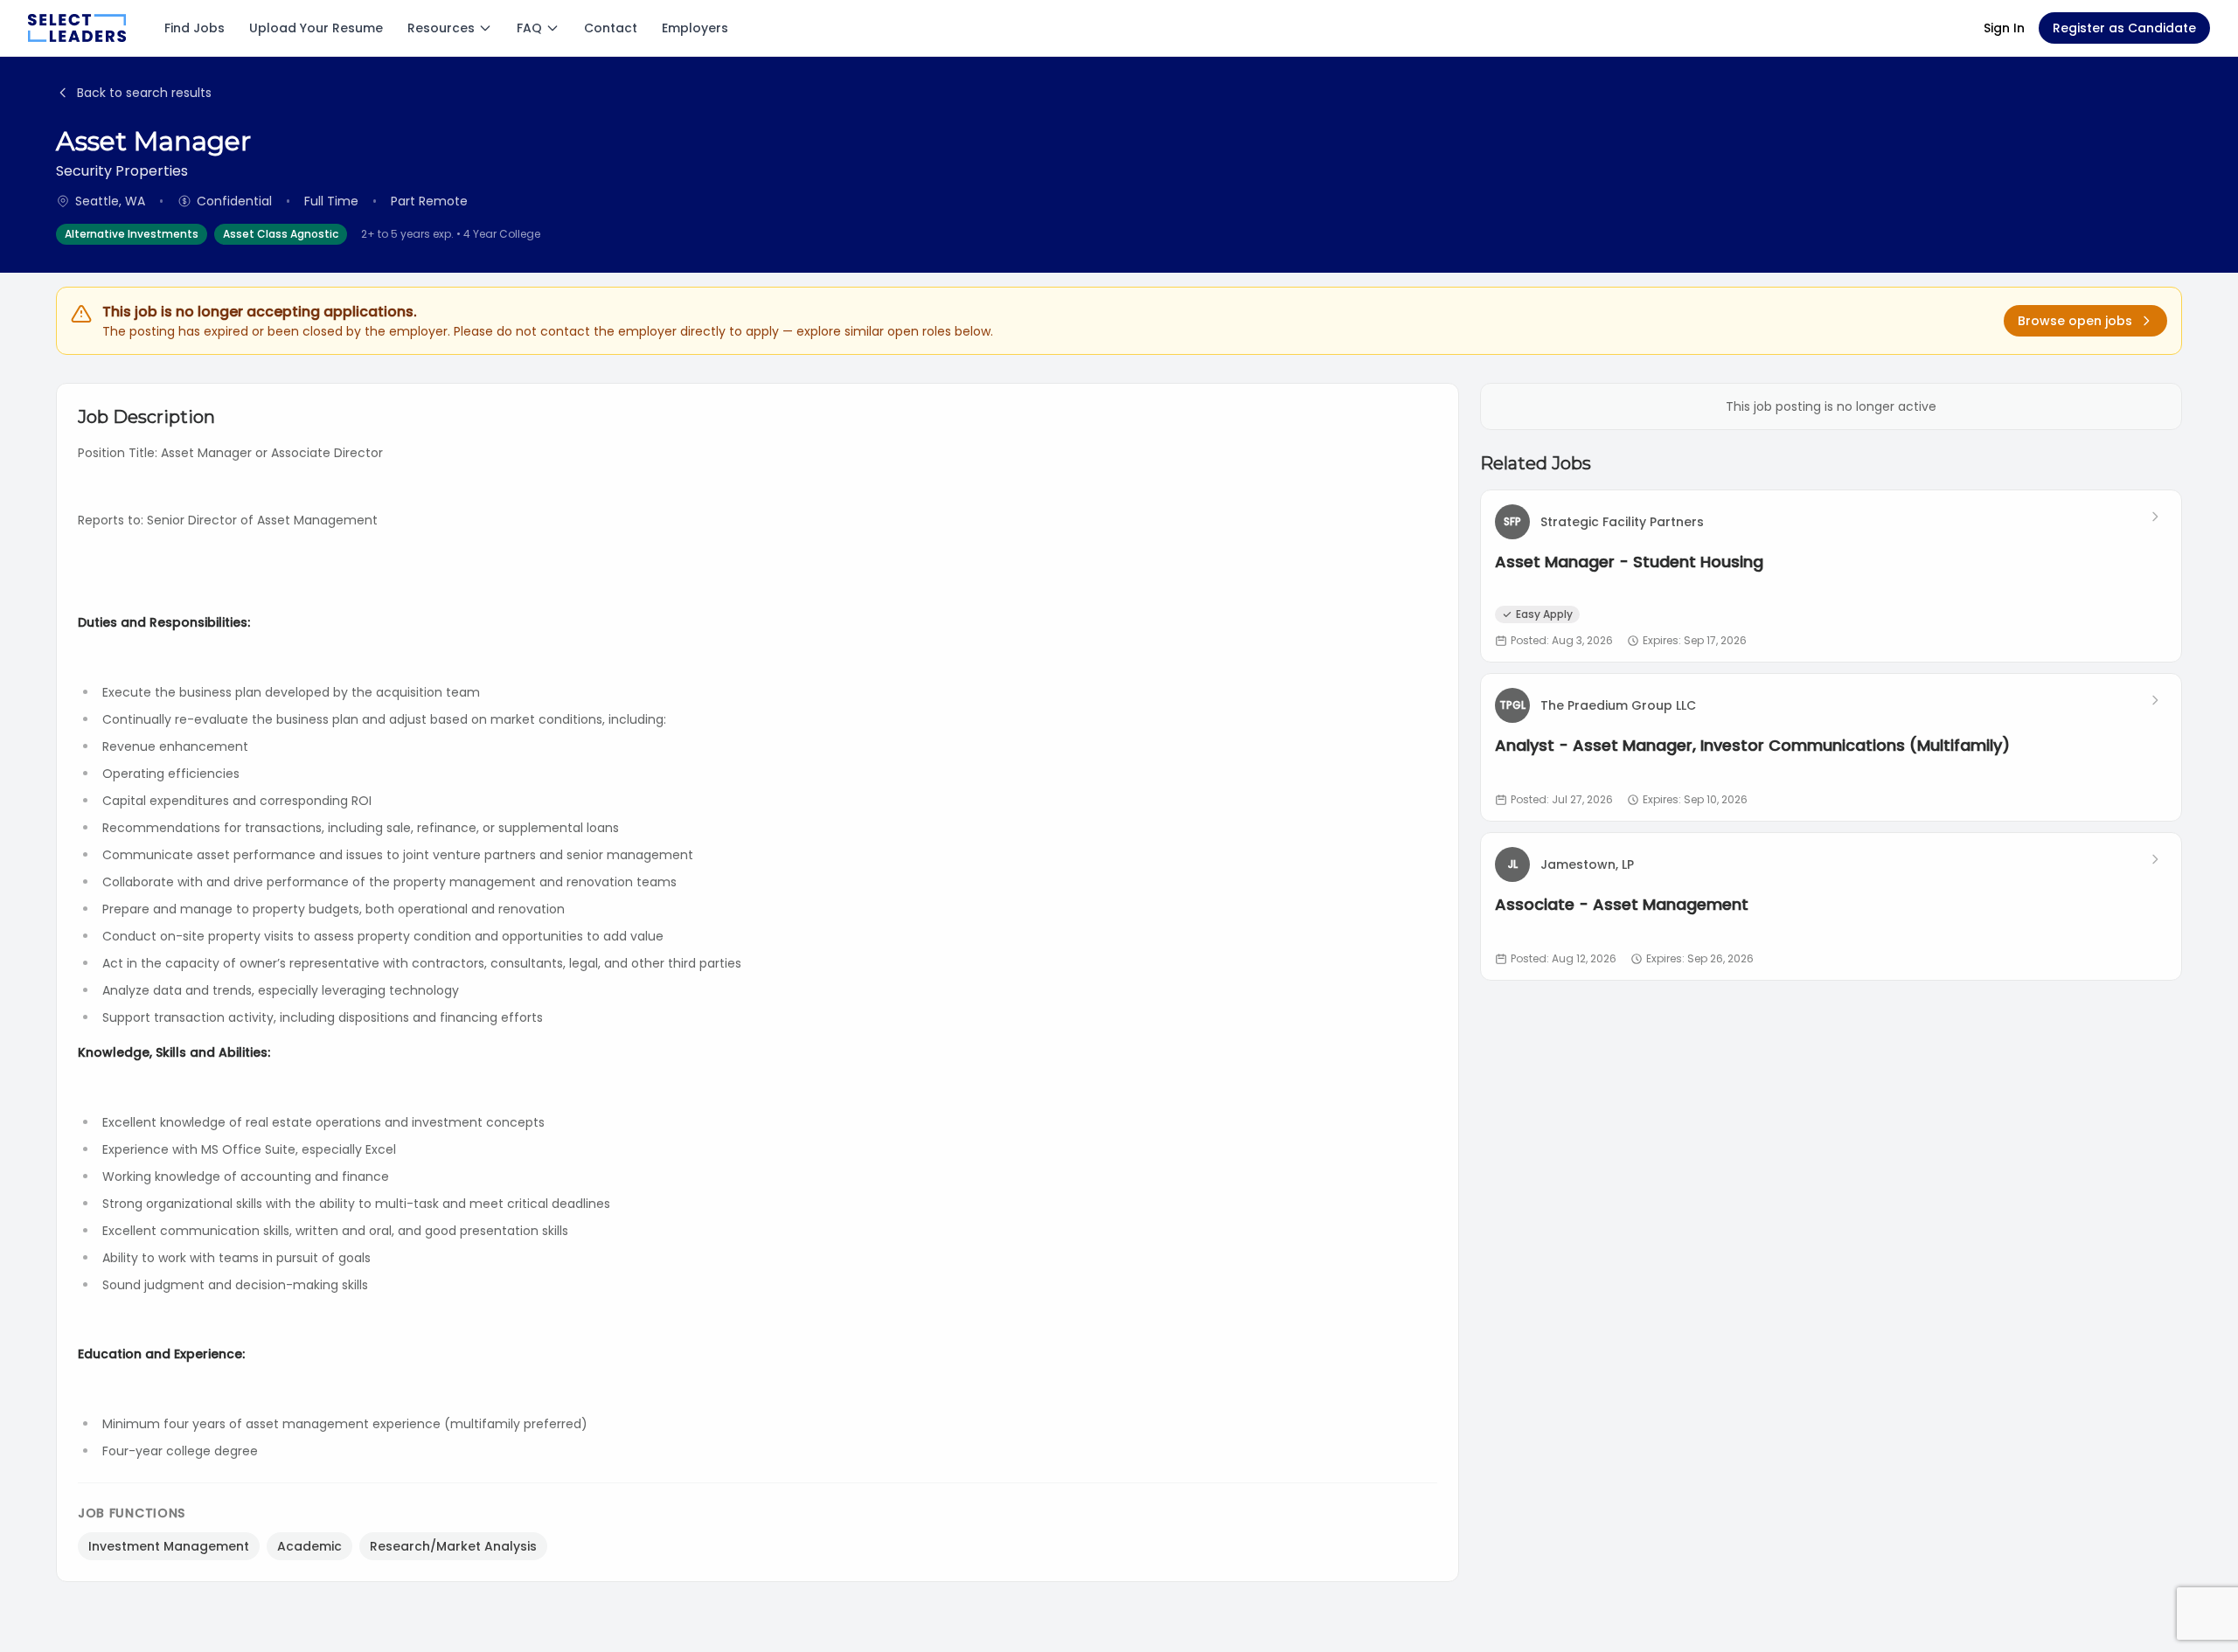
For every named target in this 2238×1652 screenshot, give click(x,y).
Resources (441, 28)
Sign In (2004, 28)
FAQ (529, 28)
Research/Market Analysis (453, 1546)
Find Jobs (195, 28)
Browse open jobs (2075, 321)
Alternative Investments (132, 234)
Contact (611, 28)
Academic (309, 1546)
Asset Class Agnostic (281, 234)
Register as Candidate (2124, 28)
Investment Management (169, 1546)
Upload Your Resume (316, 28)
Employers (695, 28)
